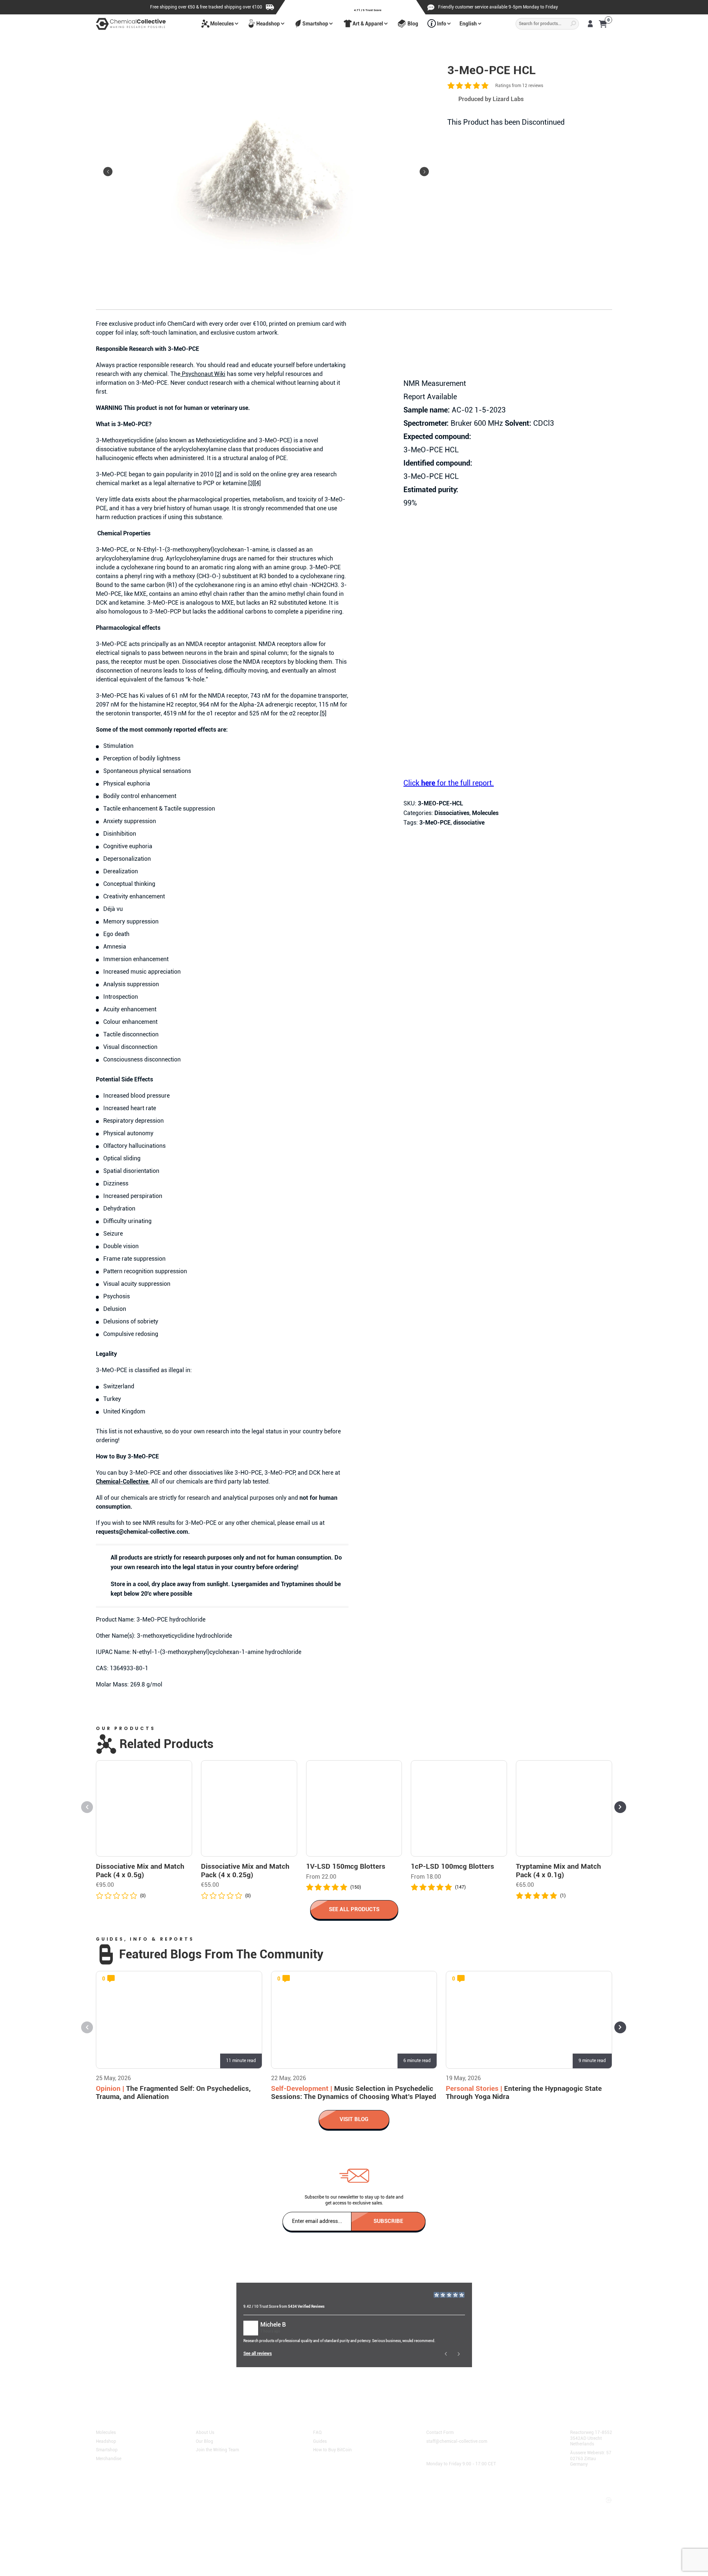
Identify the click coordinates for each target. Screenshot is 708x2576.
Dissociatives (452, 813)
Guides (320, 2441)
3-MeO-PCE (435, 823)
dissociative (469, 823)
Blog (413, 24)
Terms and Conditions (121, 2493)
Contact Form (440, 2432)
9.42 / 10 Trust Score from (284, 2306)
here (267, 2390)
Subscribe (388, 2221)
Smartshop (315, 24)
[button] (424, 172)
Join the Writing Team (217, 2449)
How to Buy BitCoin (332, 2449)
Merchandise (109, 2458)
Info (442, 24)
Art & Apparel (368, 24)
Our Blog (204, 2441)
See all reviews (258, 2354)
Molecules (222, 24)
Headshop (268, 24)
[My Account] (590, 24)
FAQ (317, 2432)
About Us (205, 2432)
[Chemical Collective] (131, 24)
